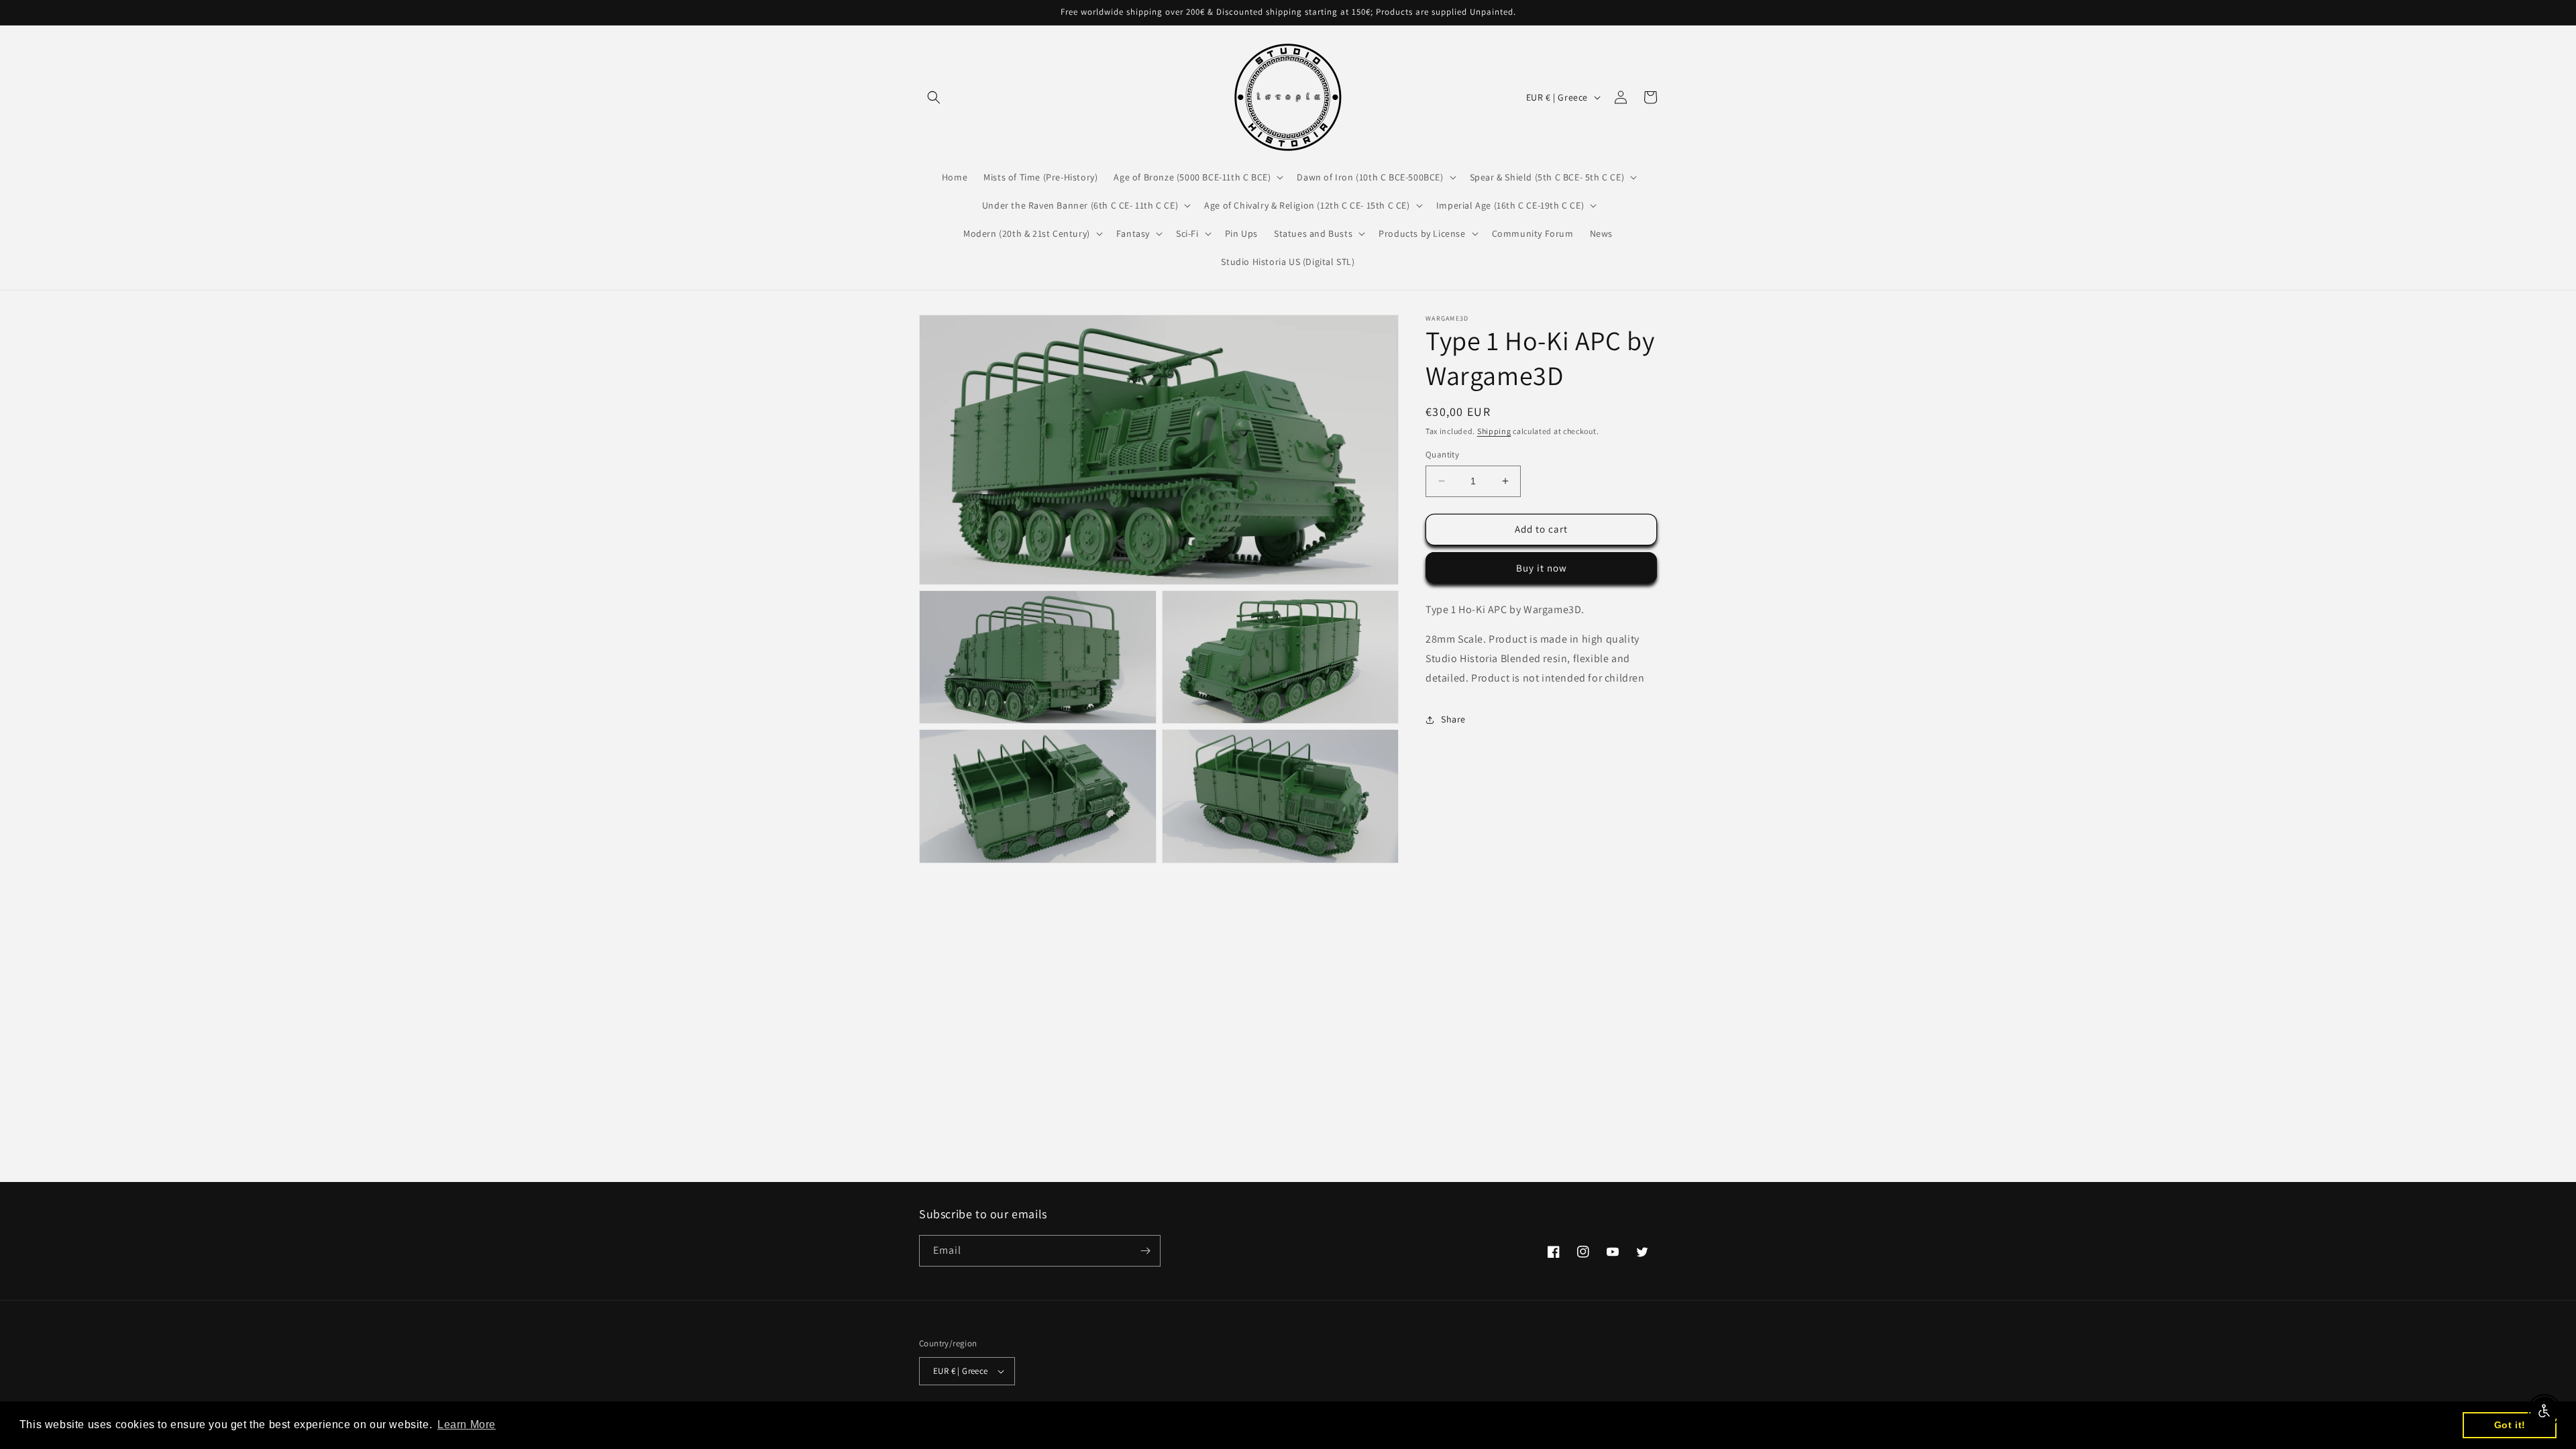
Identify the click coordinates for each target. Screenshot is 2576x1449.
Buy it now (1542, 568)
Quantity (1442, 454)
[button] (934, 97)
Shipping (1494, 431)
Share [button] (1453, 719)
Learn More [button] (467, 1425)
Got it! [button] (2510, 1425)
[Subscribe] (1145, 1251)
